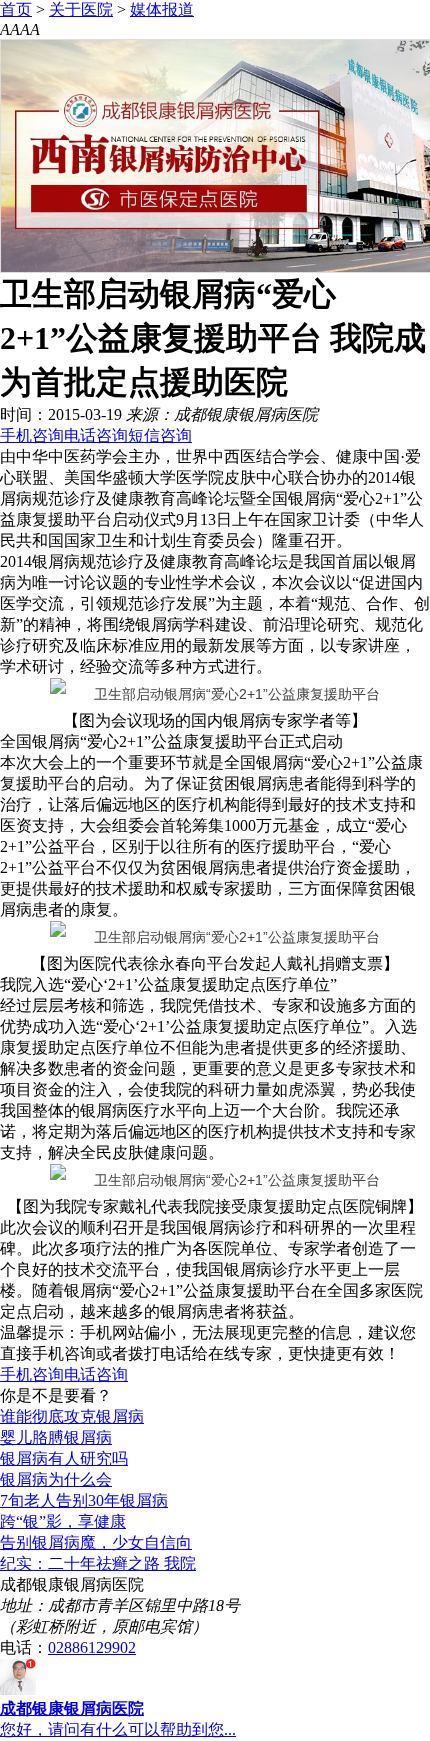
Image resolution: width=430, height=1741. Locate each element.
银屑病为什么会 (56, 1479)
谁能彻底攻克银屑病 (72, 1416)
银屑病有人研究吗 (64, 1458)
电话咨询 (96, 435)
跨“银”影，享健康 (63, 1521)
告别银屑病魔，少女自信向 (96, 1542)
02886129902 (92, 1647)
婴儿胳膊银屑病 (56, 1437)
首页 (16, 9)
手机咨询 (32, 435)
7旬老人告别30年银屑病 (84, 1500)
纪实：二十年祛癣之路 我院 (98, 1563)
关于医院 (81, 9)
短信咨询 (160, 435)
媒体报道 (162, 9)
